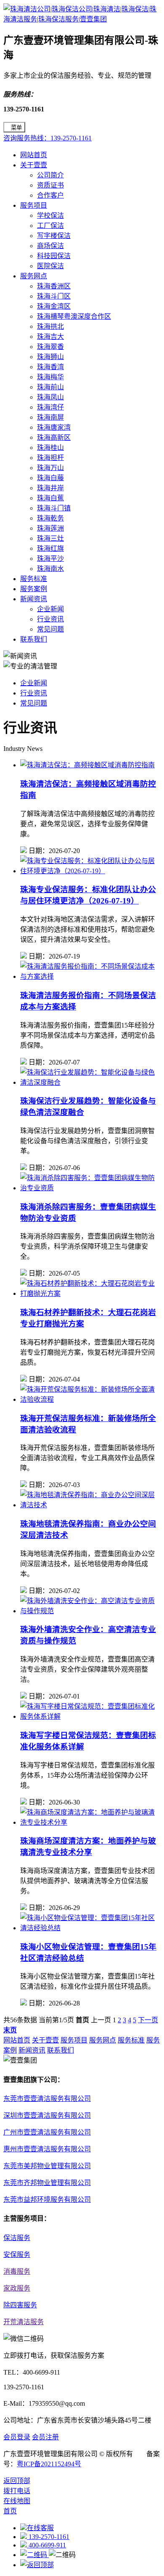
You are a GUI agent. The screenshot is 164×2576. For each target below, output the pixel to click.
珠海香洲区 (54, 286)
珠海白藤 (50, 478)
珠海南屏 (50, 417)
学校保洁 (50, 215)
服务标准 (34, 579)
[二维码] (34, 2555)
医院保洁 (50, 266)
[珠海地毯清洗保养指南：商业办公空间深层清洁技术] (90, 1505)
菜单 (16, 128)
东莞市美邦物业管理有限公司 (47, 2166)
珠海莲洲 (50, 528)
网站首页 (34, 155)
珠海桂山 (50, 448)
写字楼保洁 (54, 236)
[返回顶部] (37, 2565)
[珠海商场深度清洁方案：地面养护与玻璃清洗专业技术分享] (90, 1822)
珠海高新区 (54, 437)
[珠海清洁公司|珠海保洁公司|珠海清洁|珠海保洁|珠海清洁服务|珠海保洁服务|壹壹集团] (82, 19)
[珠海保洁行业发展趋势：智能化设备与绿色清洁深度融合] (90, 1082)
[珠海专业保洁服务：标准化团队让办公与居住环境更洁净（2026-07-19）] (90, 871)
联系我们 (34, 639)
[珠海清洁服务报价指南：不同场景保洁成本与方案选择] (90, 976)
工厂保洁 (50, 226)
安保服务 (17, 2255)
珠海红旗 (50, 548)
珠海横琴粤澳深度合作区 (74, 316)
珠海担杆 (50, 458)
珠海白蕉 (50, 498)
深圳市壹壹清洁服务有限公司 (47, 2115)
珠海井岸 (50, 488)
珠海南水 (50, 569)
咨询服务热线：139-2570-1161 (48, 138)
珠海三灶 (50, 538)
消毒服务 (17, 2271)
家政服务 (17, 2288)
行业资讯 (50, 619)
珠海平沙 (50, 559)
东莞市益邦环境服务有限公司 (47, 2200)
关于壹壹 (34, 165)
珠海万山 (50, 468)
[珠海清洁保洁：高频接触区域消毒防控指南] (87, 765)
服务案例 (34, 589)
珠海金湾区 (54, 306)
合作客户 (50, 195)
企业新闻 (50, 609)
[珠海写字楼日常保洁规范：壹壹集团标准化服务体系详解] (90, 1716)
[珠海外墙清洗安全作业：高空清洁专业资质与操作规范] (90, 1611)
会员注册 (45, 2437)
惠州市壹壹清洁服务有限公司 (47, 2149)
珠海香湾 (50, 367)
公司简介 (50, 175)
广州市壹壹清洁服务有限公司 (47, 2132)
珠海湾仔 (50, 407)
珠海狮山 (50, 357)
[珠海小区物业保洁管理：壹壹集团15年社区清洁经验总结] (90, 1928)
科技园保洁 (54, 256)
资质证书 (50, 185)
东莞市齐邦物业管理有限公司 (47, 2183)
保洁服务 (17, 2238)
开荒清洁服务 (24, 2322)
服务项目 (34, 205)
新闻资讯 (34, 599)
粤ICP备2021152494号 (49, 2464)
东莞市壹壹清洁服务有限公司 (47, 2099)
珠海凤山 (50, 397)
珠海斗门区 (54, 296)
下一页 (148, 2020)
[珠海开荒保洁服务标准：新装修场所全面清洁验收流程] (90, 1399)
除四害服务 (20, 2305)
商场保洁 (50, 246)
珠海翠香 (50, 347)
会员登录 (17, 2437)
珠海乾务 (50, 518)
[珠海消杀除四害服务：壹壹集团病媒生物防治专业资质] (90, 1188)
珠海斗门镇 (54, 508)
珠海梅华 (50, 377)
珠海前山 (50, 387)
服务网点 (34, 276)
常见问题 (50, 629)
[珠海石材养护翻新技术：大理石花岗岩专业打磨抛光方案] (90, 1293)
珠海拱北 (50, 326)
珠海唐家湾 (54, 427)
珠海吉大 (50, 337)
